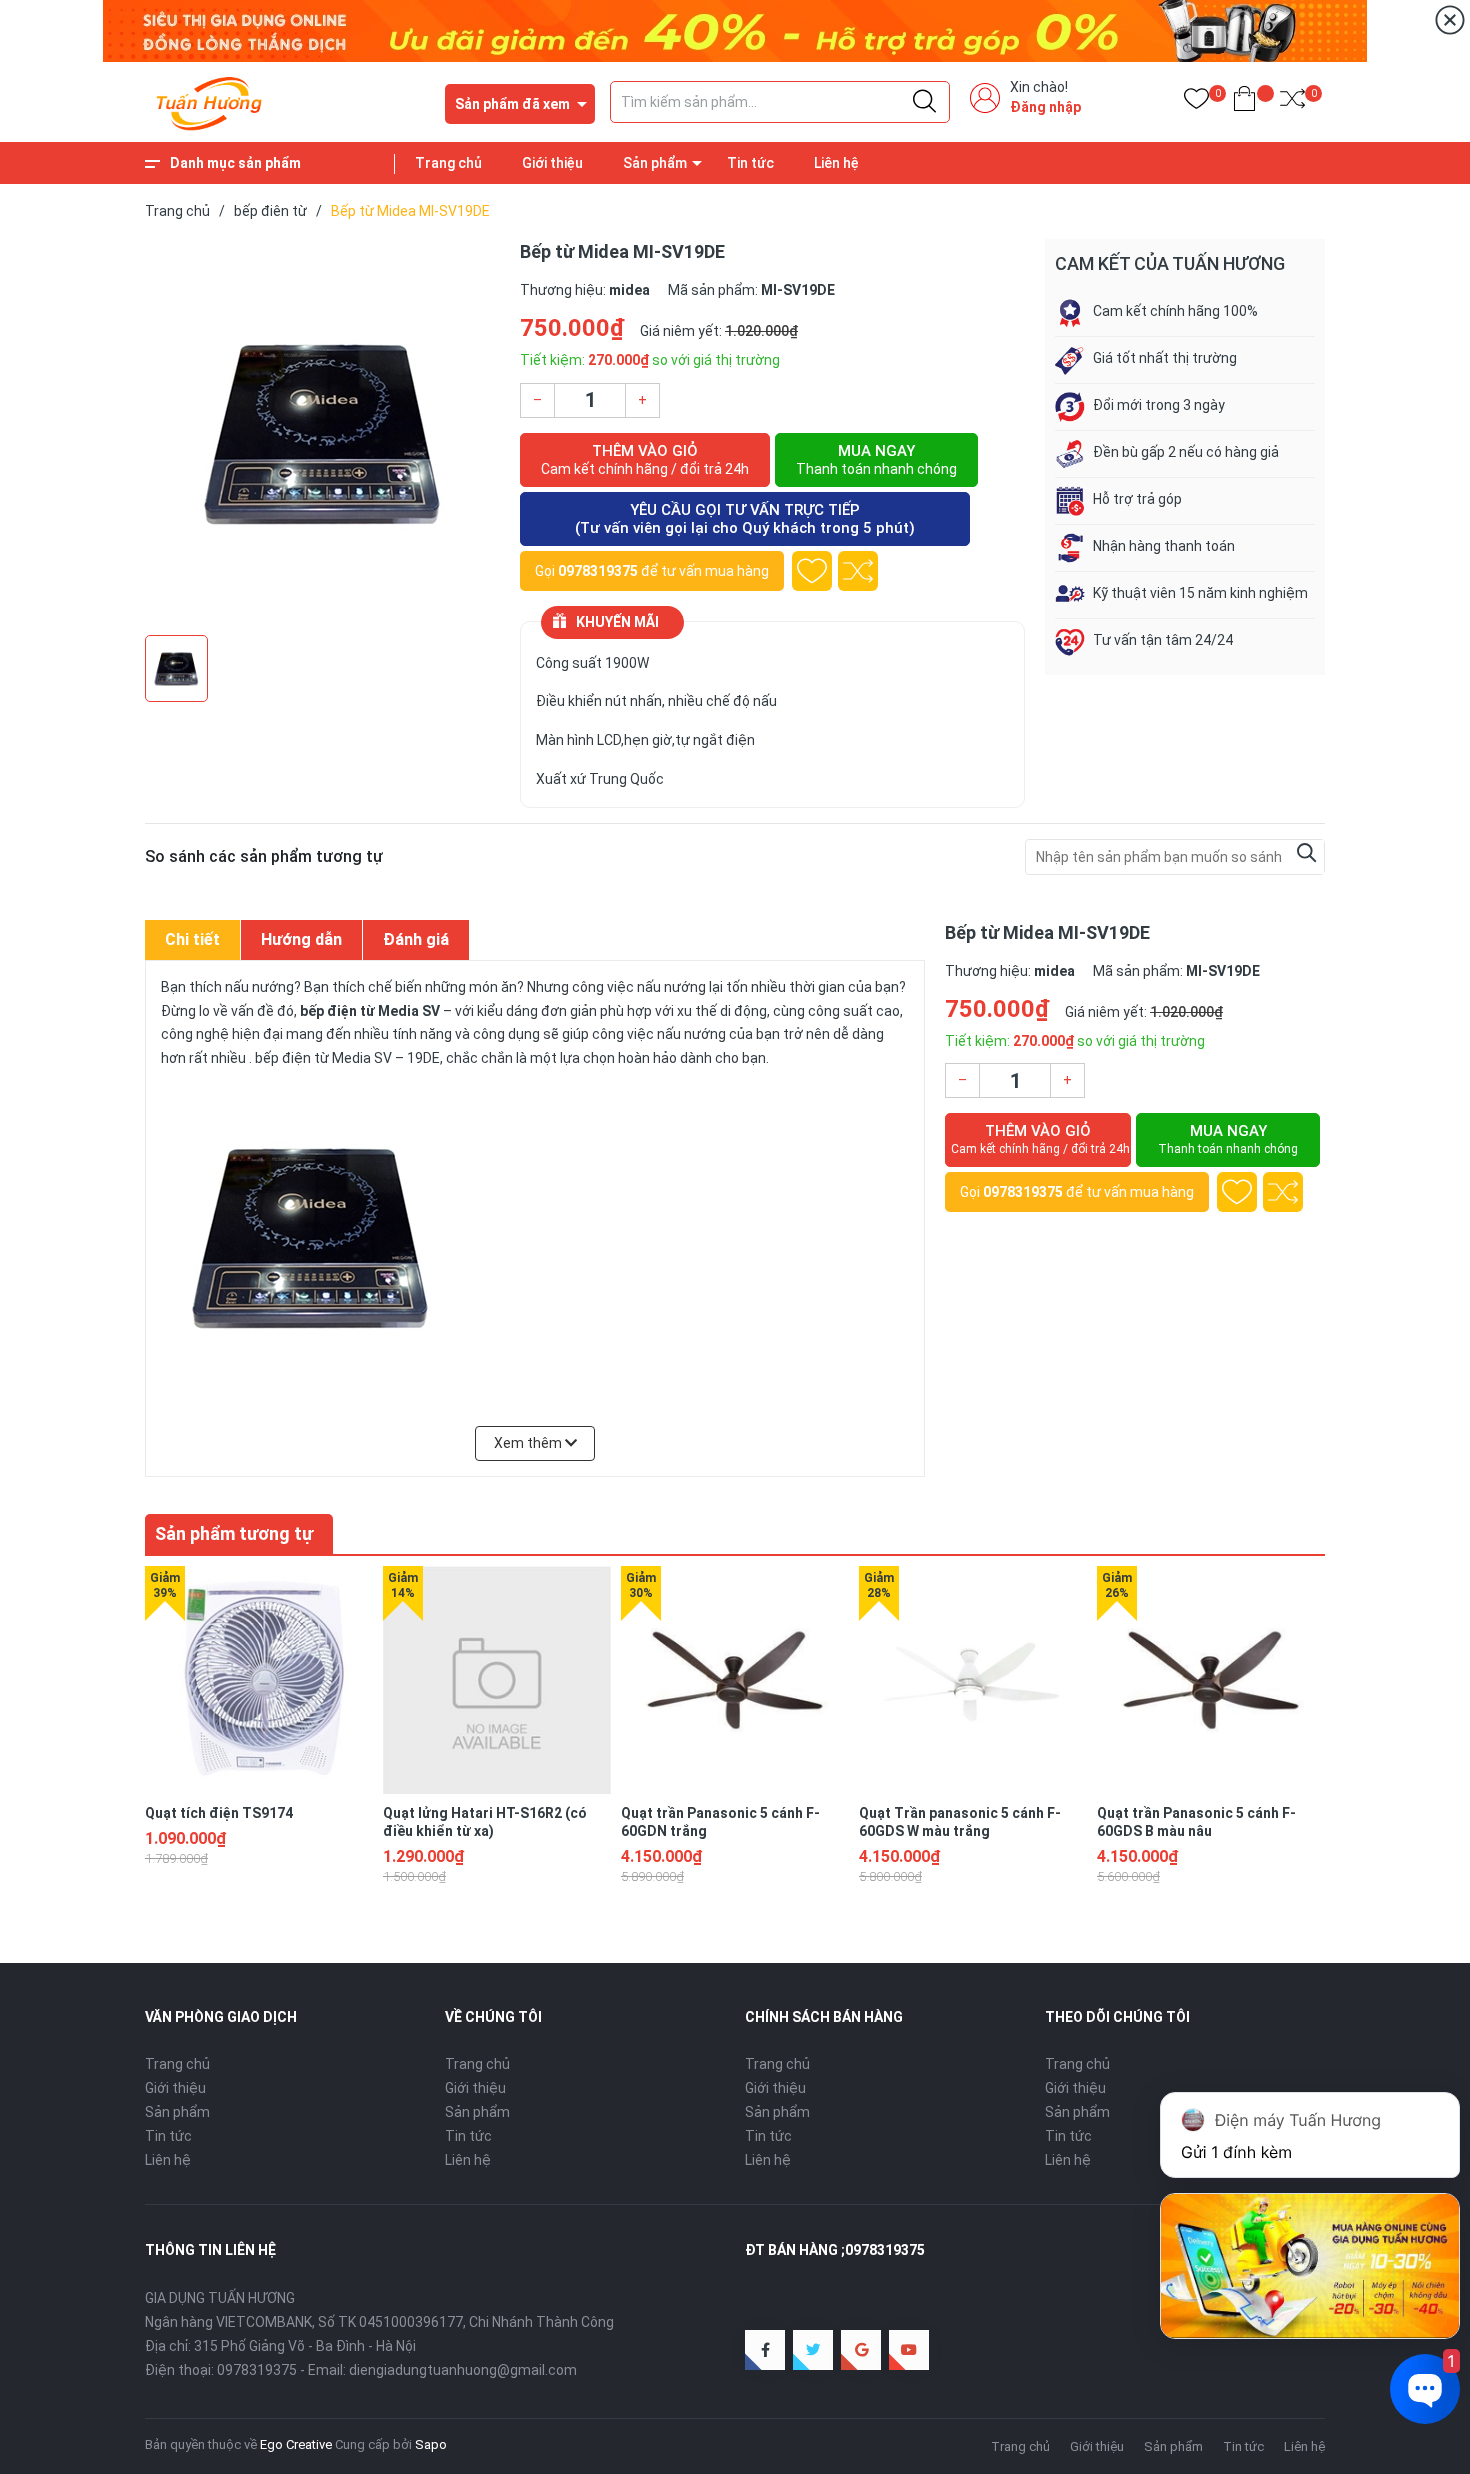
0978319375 (598, 571)
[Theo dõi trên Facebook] (765, 2350)
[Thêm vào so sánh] (858, 571)
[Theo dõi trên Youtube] (909, 2350)
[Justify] (924, 102)
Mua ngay (876, 459)
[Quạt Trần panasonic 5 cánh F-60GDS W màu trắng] (973, 1680)
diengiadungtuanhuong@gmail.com (463, 2370)
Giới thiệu (552, 163)
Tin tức (750, 163)
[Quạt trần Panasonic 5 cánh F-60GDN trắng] (735, 1680)
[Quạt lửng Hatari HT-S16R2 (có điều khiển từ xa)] (497, 1680)
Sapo (431, 2444)
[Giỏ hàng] (1244, 102)
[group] (322, 432)
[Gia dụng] (735, 30)
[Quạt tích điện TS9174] (259, 1680)
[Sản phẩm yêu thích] (1196, 102)
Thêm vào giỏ (645, 459)
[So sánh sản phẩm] (1292, 102)
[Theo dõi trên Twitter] (813, 2350)
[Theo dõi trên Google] (861, 2350)
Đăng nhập (1045, 107)
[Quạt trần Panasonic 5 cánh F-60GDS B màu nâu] (1211, 1680)
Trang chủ (448, 163)
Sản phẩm (655, 163)
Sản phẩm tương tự (234, 1533)
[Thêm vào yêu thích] (812, 571)
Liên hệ (836, 163)
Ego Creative (296, 2444)
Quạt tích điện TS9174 (219, 1813)
